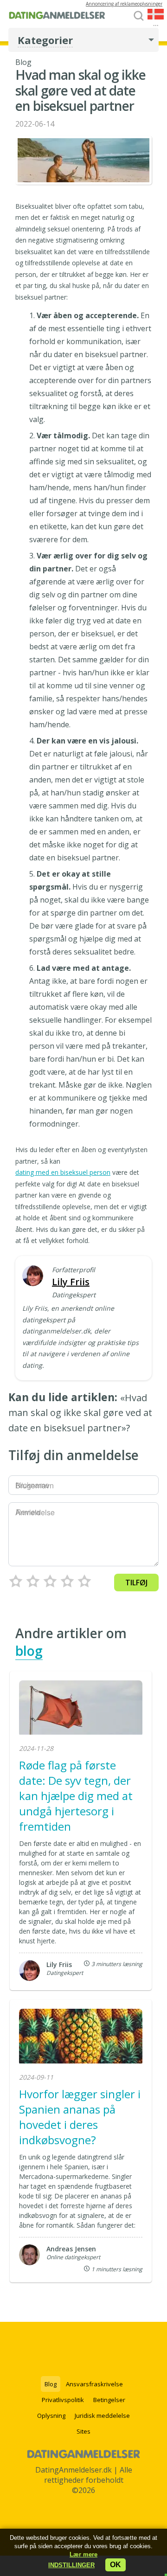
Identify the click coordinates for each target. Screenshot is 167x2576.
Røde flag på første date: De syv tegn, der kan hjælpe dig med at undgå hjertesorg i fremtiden (76, 1796)
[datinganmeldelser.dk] (57, 18)
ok (116, 2565)
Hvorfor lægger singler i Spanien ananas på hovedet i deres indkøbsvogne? (80, 2117)
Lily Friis (71, 1282)
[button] (71, 2565)
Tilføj (136, 1583)
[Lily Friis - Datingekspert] (33, 1277)
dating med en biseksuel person (63, 1172)
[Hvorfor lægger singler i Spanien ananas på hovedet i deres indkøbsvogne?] (81, 2037)
